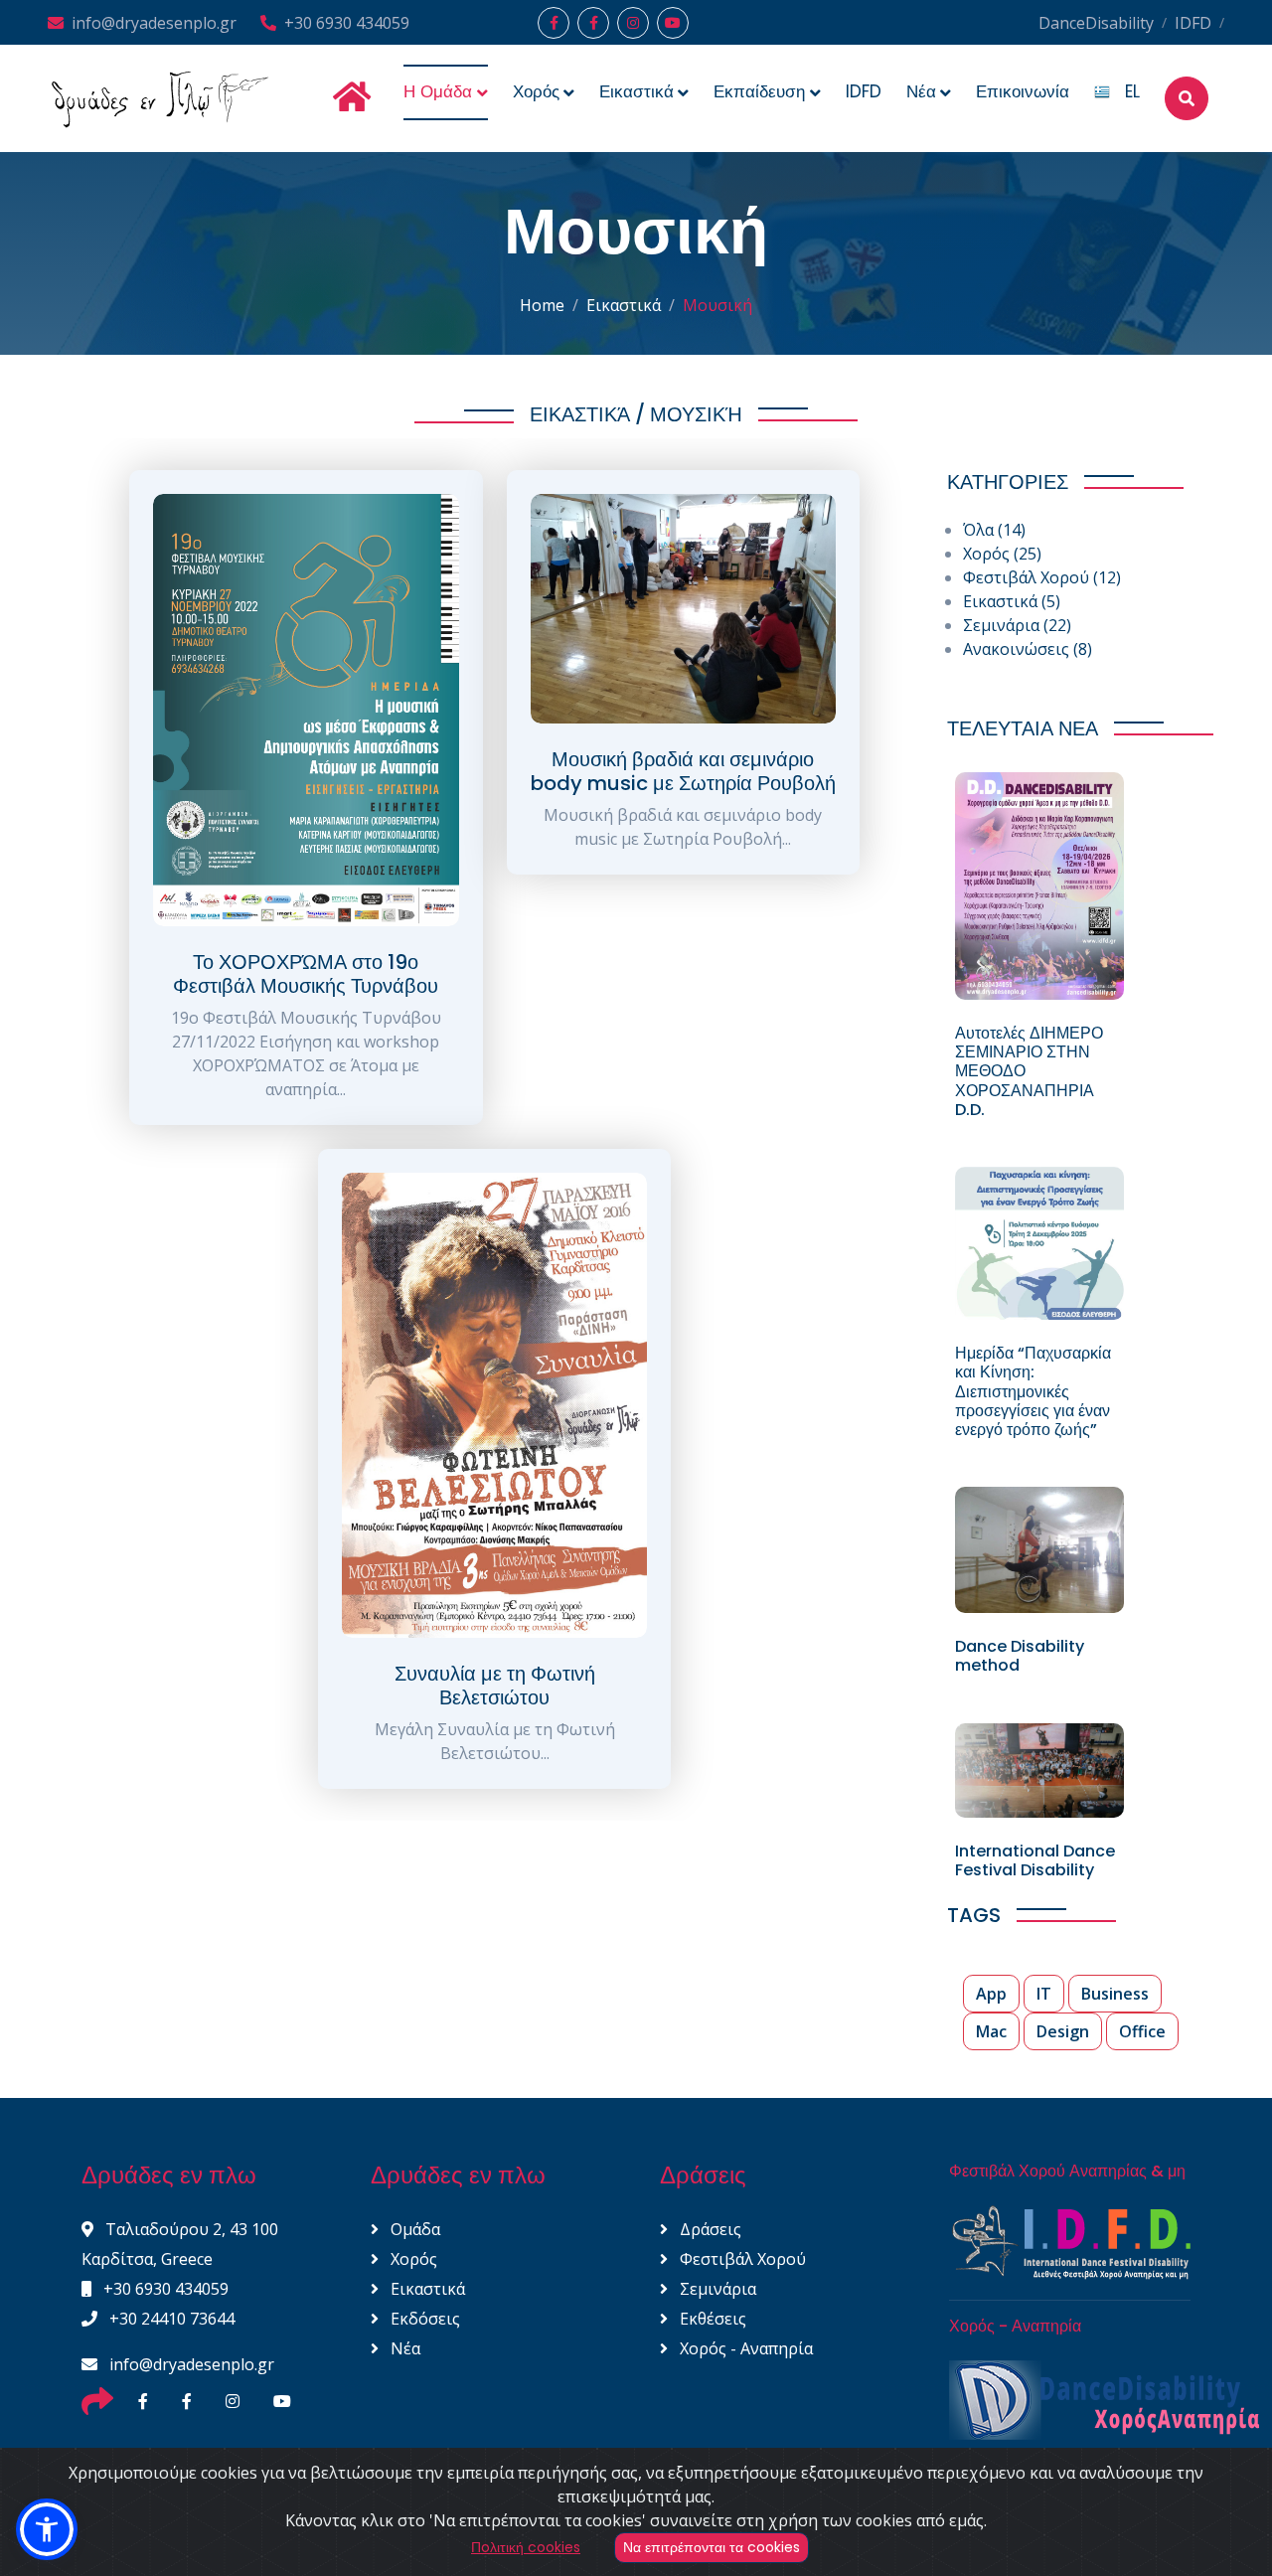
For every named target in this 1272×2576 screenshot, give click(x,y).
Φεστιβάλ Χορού (1042, 577)
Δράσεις (709, 2229)
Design (1063, 2031)
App (991, 1994)
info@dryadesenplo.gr (154, 23)
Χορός (1002, 554)
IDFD (1193, 23)
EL (1125, 91)
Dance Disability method (1020, 1656)
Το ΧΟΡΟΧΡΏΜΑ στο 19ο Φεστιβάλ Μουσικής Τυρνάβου (306, 974)
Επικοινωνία (1023, 91)
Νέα (403, 2348)
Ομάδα (413, 2229)
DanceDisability (1096, 23)
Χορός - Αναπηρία (744, 2348)
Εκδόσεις (423, 2319)
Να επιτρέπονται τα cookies (712, 2547)
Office (1142, 2031)
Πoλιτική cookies (526, 2547)
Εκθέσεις (711, 2319)
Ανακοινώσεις (1028, 649)
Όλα (994, 530)
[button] (47, 2529)
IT (1044, 1994)
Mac (991, 2031)
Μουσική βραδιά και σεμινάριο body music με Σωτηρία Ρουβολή (683, 771)
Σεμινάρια (1017, 625)
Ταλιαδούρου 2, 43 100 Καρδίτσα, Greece (180, 2244)
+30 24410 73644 (170, 2319)
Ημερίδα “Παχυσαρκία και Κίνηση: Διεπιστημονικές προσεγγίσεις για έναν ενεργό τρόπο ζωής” (1033, 1391)
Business (1115, 1994)
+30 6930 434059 (347, 23)
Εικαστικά (624, 305)
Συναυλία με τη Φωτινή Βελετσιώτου (495, 1686)
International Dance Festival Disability (1035, 1860)
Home (542, 305)
